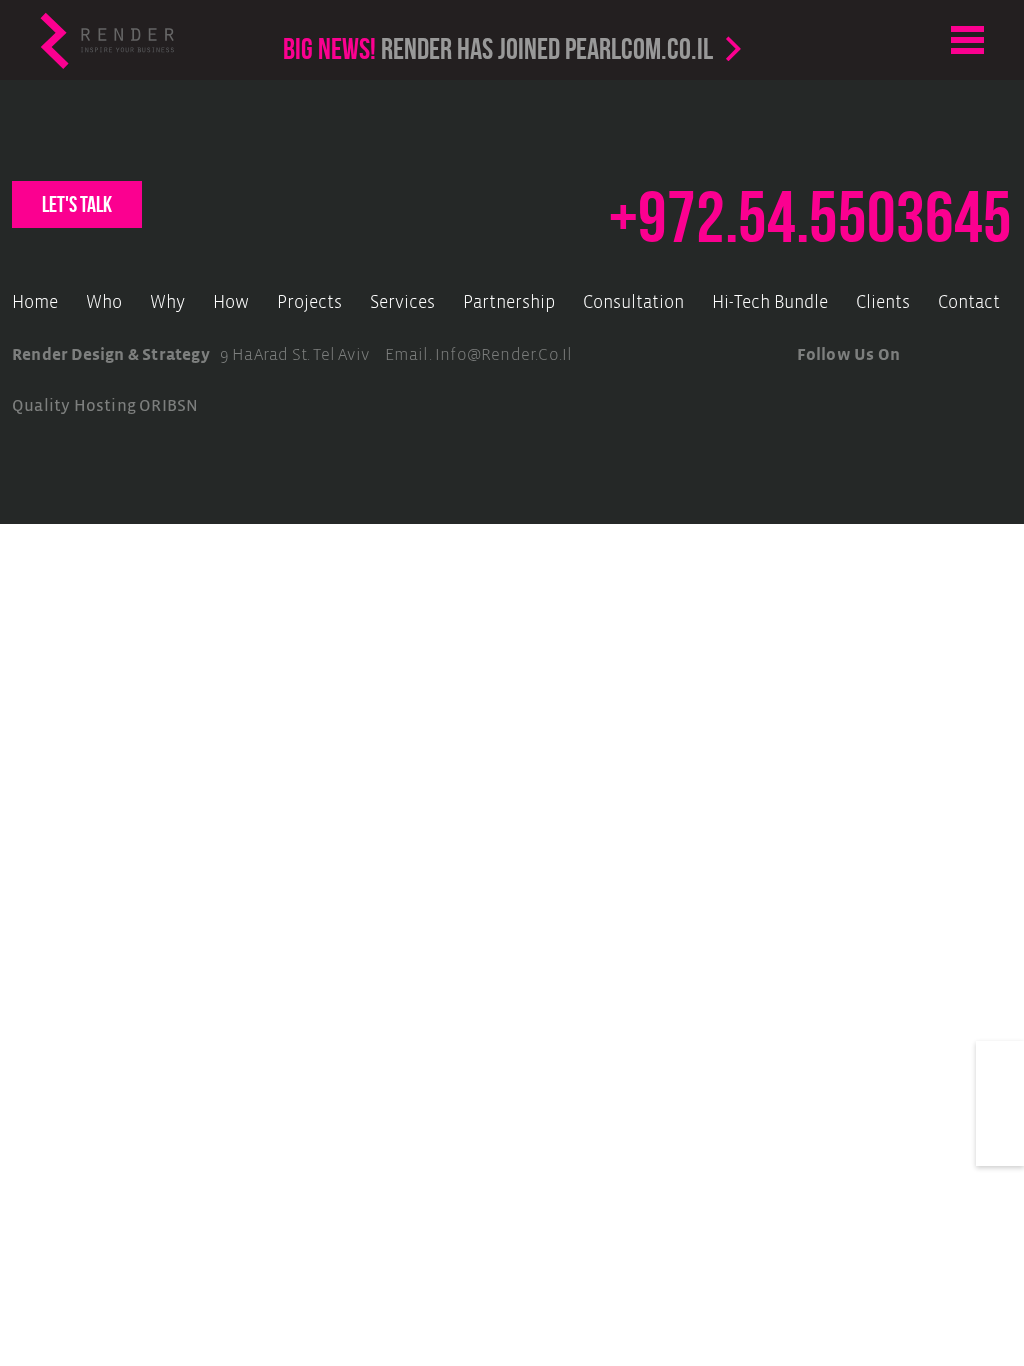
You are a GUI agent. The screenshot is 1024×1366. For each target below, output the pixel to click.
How (231, 303)
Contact (969, 303)
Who (104, 303)
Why (167, 303)
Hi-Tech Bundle (770, 303)
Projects (309, 303)
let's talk (77, 204)
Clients (883, 303)
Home (35, 303)
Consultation (633, 303)
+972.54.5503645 (810, 217)
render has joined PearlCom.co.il (498, 48)
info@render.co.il (503, 355)
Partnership (509, 303)
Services (402, 303)
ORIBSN (168, 406)
